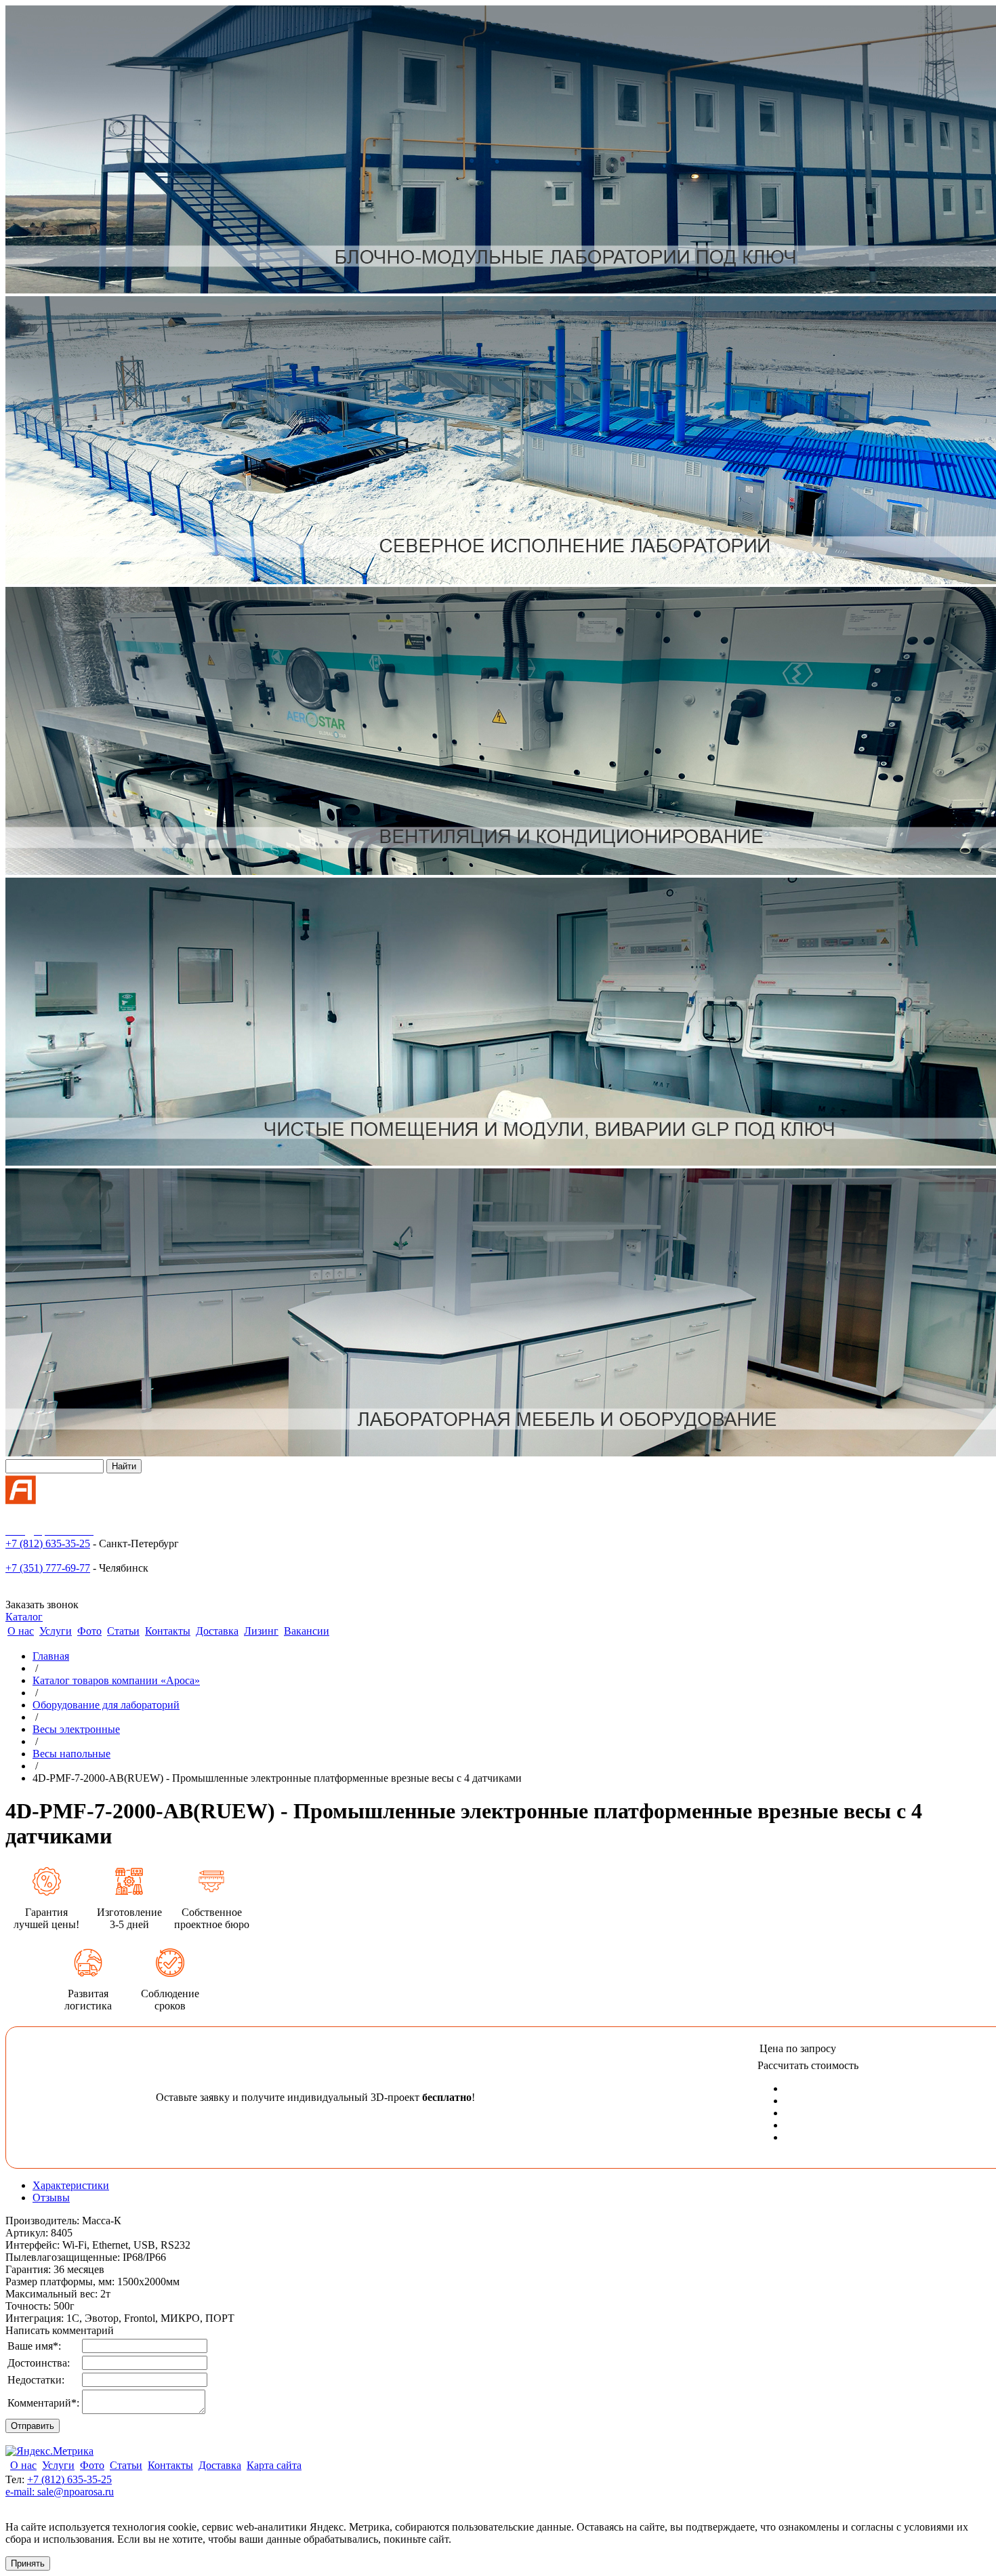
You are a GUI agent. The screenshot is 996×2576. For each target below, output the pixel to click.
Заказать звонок (42, 1604)
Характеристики (71, 2185)
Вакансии (307, 1631)
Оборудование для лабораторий (106, 1705)
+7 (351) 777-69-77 (48, 1568)
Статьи (123, 1631)
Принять (28, 2563)
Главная (51, 1656)
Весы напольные (71, 1754)
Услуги (56, 1631)
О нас (21, 1631)
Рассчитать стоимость (808, 2065)
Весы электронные (76, 1729)
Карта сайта (274, 2465)
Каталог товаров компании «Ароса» (116, 1680)
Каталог (24, 1617)
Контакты (168, 1631)
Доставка (217, 1631)
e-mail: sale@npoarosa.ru (60, 2492)
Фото (89, 1631)
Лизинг (261, 1631)
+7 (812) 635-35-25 (48, 1543)
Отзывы (51, 2197)
